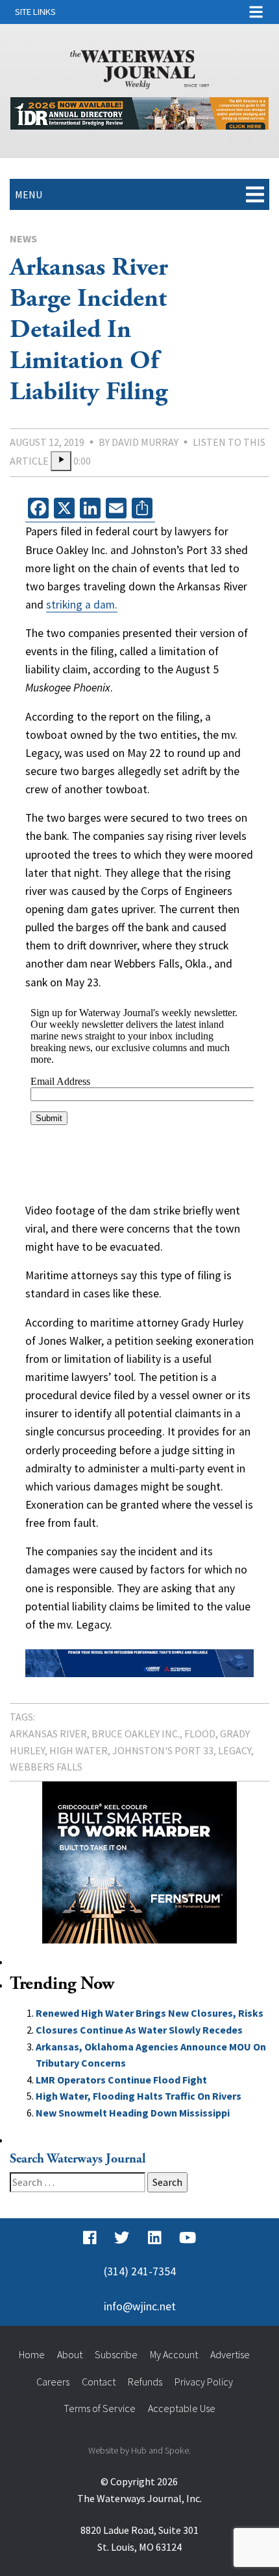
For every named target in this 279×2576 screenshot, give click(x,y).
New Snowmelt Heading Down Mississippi (133, 2113)
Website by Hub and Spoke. (139, 2450)
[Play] (61, 461)
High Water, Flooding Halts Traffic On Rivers (139, 2096)
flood (200, 1734)
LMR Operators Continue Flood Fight (121, 2080)
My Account (174, 2354)
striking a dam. (82, 605)
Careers (53, 2382)
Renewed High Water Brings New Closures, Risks (150, 2013)
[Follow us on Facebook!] (90, 2238)
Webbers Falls (46, 1767)
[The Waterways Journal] (140, 67)
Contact (99, 2382)
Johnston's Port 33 (163, 1750)
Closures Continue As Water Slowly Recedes (139, 2030)
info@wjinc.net (140, 2306)
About (70, 2354)
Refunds (145, 2382)
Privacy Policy (204, 2382)
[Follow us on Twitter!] (122, 2238)
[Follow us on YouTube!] (188, 2238)
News (23, 238)
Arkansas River (48, 1734)
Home (32, 2354)
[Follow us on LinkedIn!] (155, 2238)
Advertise (230, 2354)
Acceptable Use (182, 2408)
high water (79, 1750)
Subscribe (116, 2354)
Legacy (235, 1750)
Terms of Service (100, 2408)
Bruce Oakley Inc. (136, 1734)
